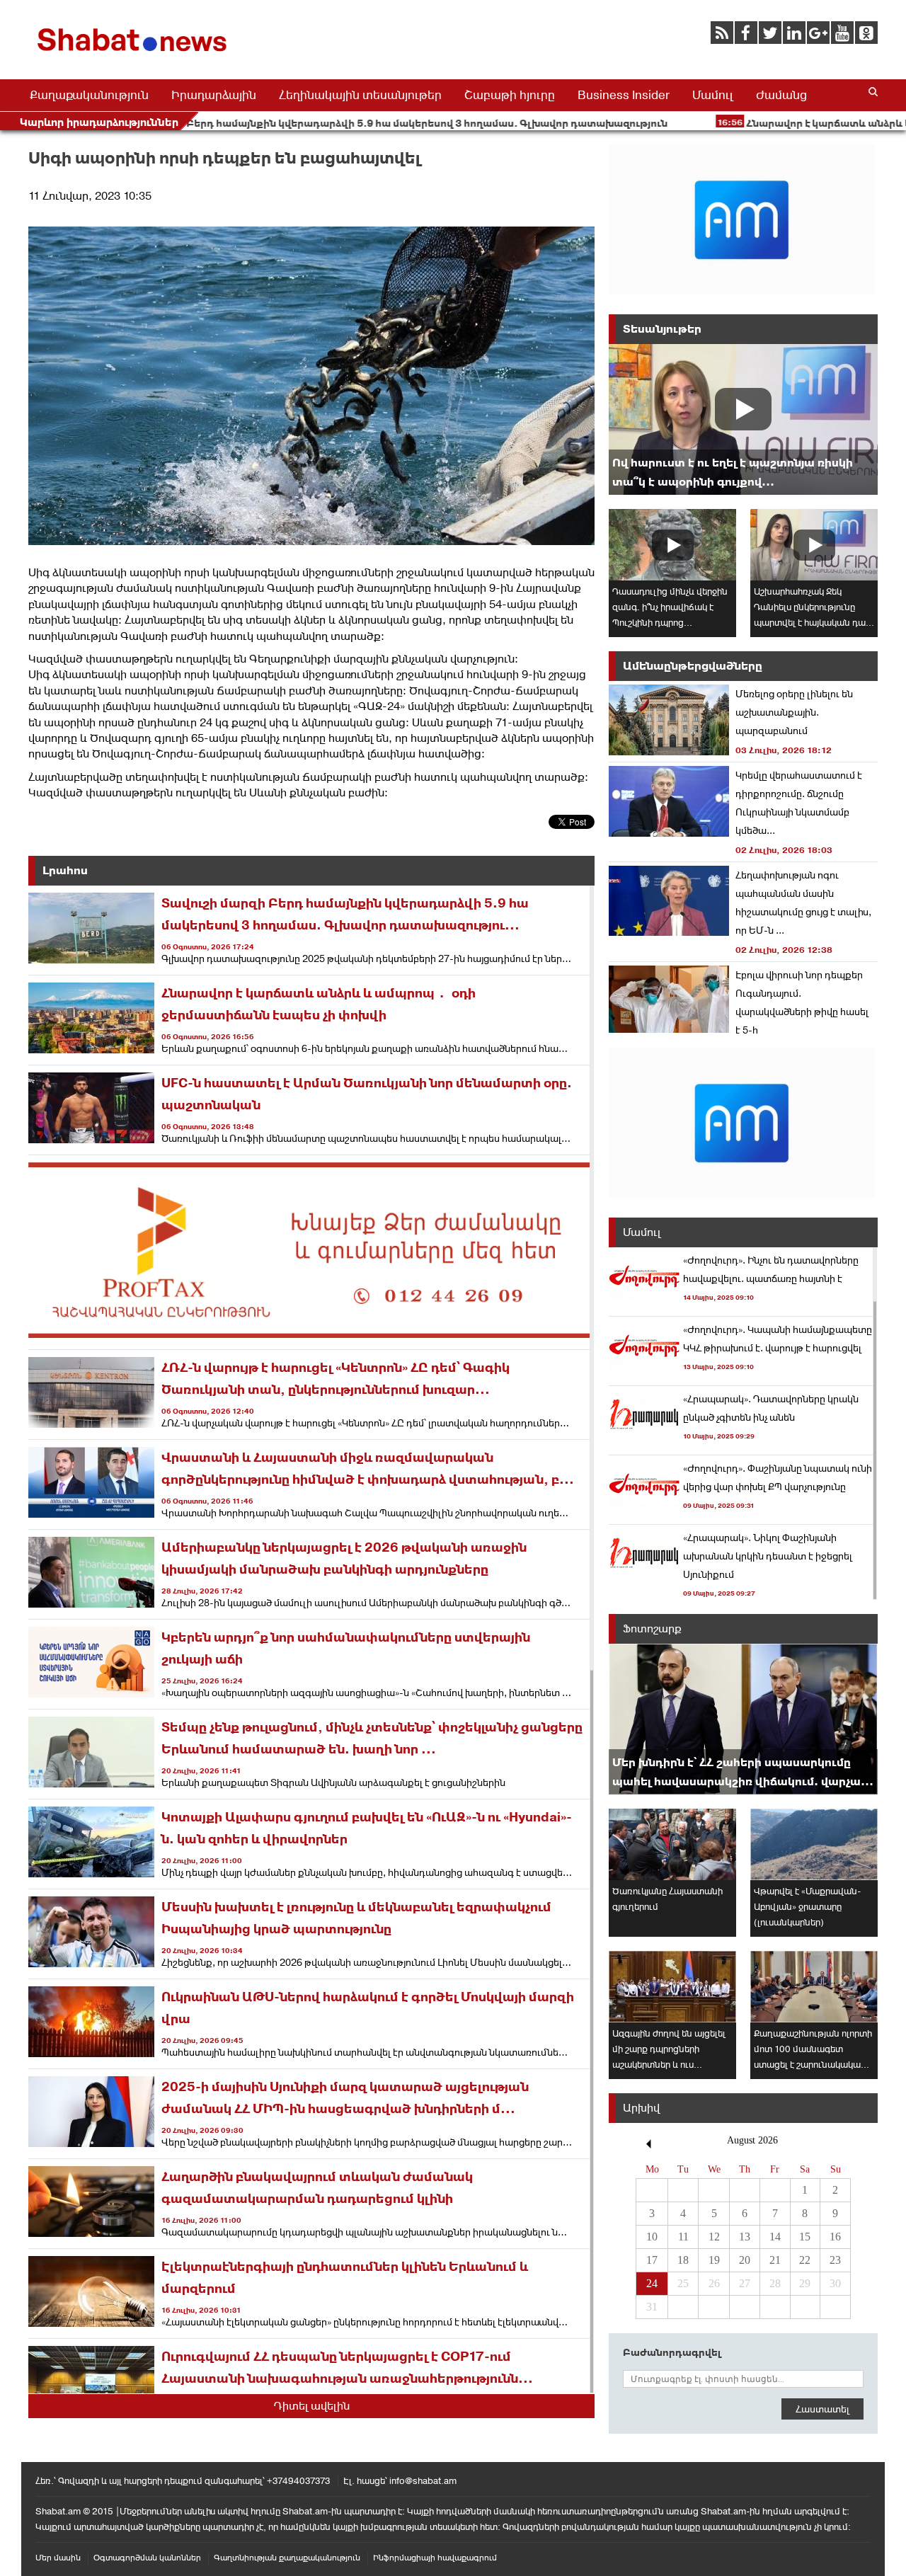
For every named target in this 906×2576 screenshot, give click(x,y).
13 (745, 2237)
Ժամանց (781, 95)
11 (683, 2237)
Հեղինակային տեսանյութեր (360, 95)
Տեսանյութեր (662, 329)
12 (714, 2237)
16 (835, 2237)
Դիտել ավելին (312, 2406)
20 (745, 2260)
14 (775, 2237)
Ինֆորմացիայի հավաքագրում (435, 2558)
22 (805, 2260)
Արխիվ (641, 2108)
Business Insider (624, 95)
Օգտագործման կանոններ (147, 2558)
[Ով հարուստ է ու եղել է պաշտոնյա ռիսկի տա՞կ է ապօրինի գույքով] (743, 419)
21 (775, 2260)
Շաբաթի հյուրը (510, 95)
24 (652, 2283)
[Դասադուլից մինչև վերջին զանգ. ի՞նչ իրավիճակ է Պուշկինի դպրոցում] (672, 545)
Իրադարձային (214, 95)
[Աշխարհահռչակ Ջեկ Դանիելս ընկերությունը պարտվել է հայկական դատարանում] (814, 545)
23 (835, 2260)
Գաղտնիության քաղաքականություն (287, 2558)
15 (805, 2237)
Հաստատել (822, 2409)
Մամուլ (713, 95)
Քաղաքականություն (89, 95)
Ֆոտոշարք (652, 1628)
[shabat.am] (134, 54)
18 (683, 2260)
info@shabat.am (423, 2481)
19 (714, 2260)
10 (652, 2237)
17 (652, 2260)
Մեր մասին (58, 2558)
